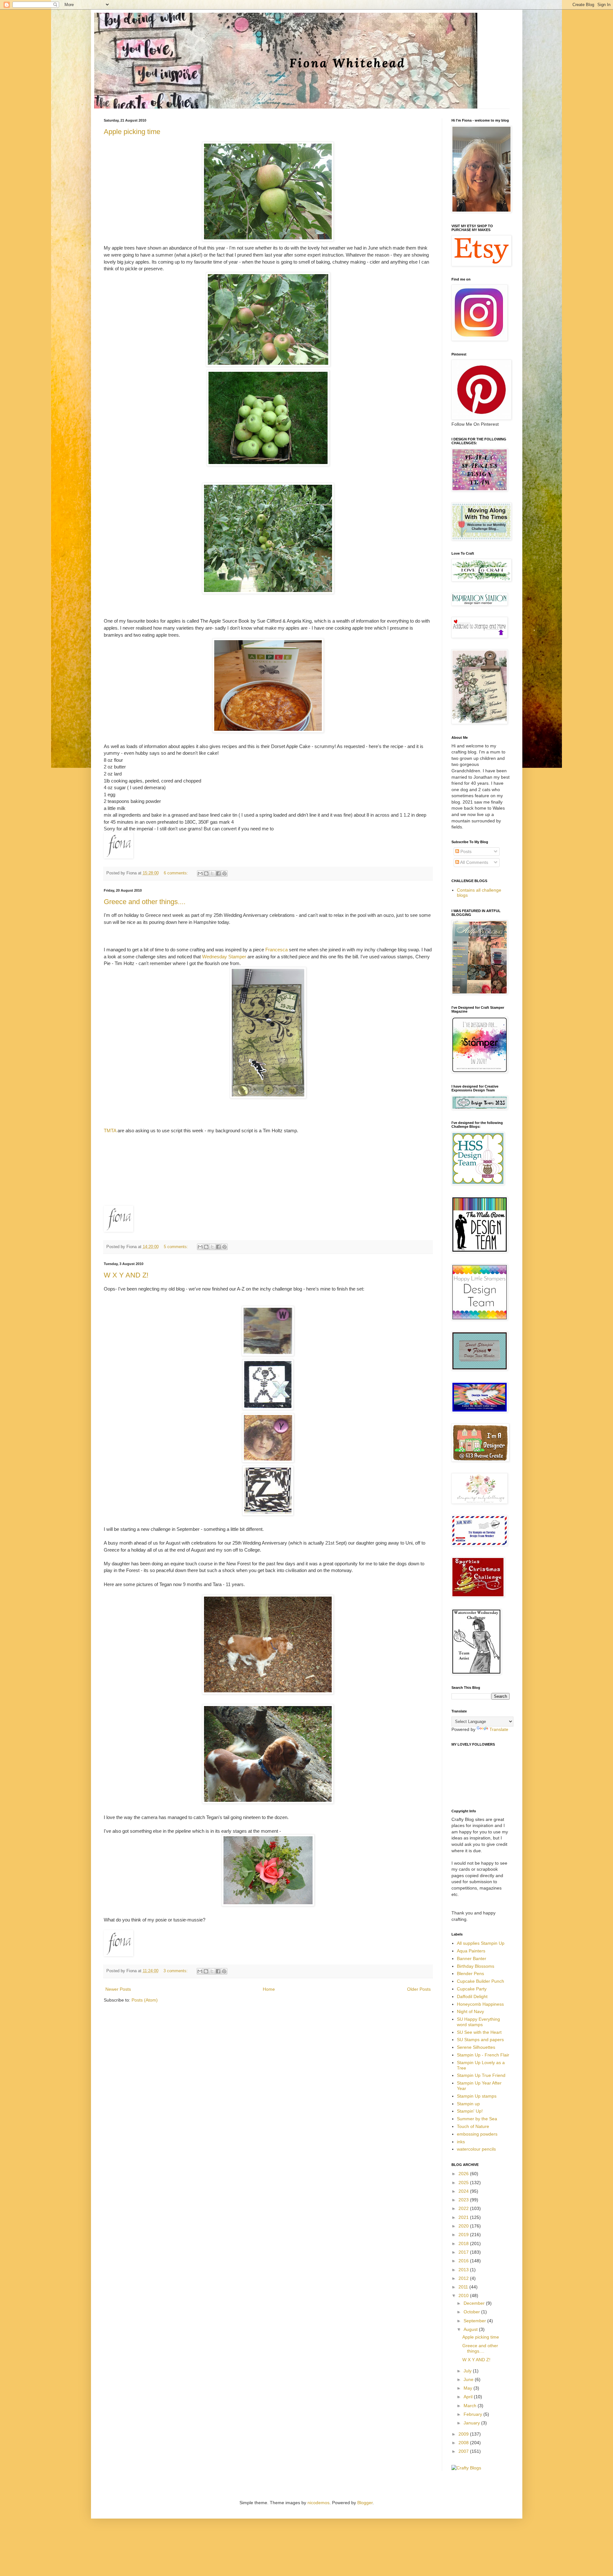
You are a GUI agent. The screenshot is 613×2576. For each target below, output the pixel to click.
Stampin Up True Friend (481, 2075)
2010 (464, 2295)
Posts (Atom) (145, 2000)
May (469, 2388)
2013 (464, 2270)
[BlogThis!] (206, 873)
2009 (464, 2434)
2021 (464, 2217)
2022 (464, 2208)
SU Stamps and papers (480, 2040)
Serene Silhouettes (476, 2047)
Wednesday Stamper (225, 957)
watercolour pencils (476, 2149)
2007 (464, 2451)
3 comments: (176, 1971)
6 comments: (177, 873)
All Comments (474, 862)
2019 (464, 2235)
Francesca (276, 950)
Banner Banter (472, 1958)
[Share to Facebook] (218, 873)
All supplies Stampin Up (481, 1943)
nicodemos (318, 2503)
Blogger (365, 2503)
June (469, 2379)
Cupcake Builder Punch (481, 1981)
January (472, 2423)
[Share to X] (212, 873)
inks (461, 2142)
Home (269, 1989)
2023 (464, 2200)
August (471, 2329)
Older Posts (419, 1989)
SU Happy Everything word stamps (478, 2022)
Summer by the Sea (477, 2119)
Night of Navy (470, 2011)
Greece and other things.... (145, 902)
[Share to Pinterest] (224, 873)
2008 (464, 2443)
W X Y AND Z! (126, 1275)
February (473, 2414)
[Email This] (200, 873)
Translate (499, 1729)
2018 (464, 2243)
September (475, 2321)
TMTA (111, 1131)
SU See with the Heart (479, 2032)
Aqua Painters (471, 1951)
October (472, 2312)
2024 (464, 2191)
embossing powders (477, 2134)
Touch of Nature (473, 2126)
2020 (464, 2226)
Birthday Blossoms (476, 1966)
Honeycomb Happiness (480, 2004)
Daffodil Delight (472, 1996)
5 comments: (177, 1247)
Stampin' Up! (470, 2111)
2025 (464, 2183)
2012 (464, 2278)
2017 (464, 2252)
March (471, 2406)
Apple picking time (132, 132)
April (469, 2397)
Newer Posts (118, 1989)
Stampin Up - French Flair (483, 2055)
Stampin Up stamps (477, 2096)
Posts (465, 851)
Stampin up (468, 2104)
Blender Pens (470, 1973)
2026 (464, 2174)
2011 (464, 2287)
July (468, 2371)
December (475, 2303)
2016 (464, 2261)
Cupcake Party (472, 1989)
